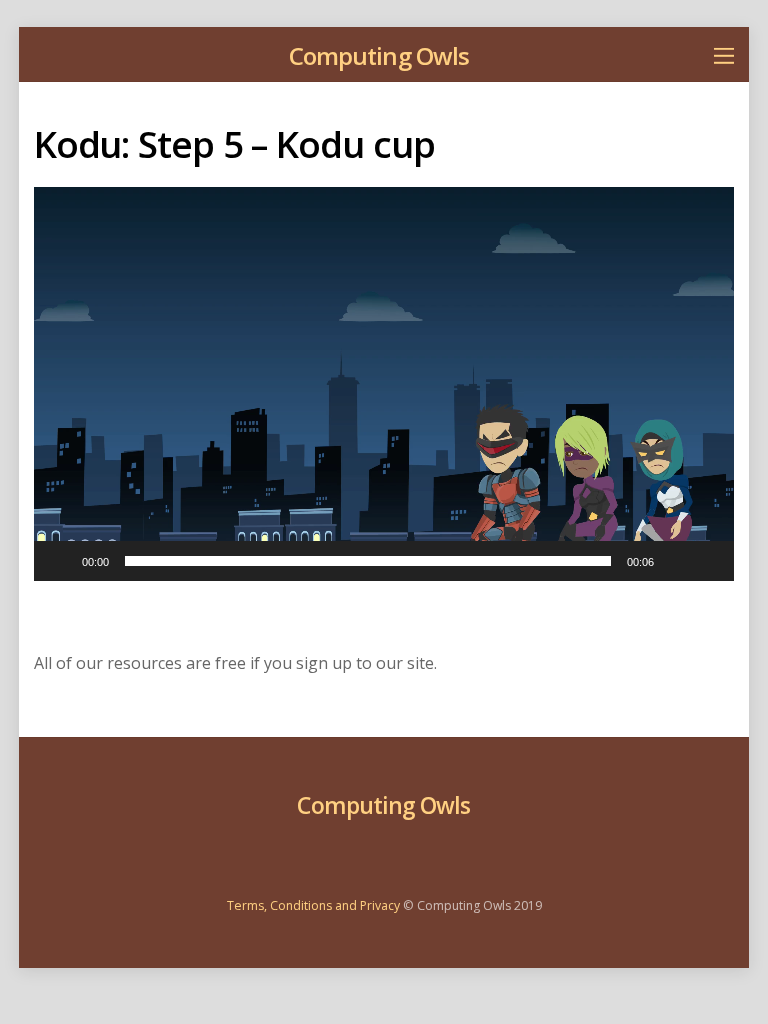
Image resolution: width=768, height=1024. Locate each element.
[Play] (60, 561)
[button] (384, 384)
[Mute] (676, 561)
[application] (384, 384)
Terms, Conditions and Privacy (313, 905)
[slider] (368, 561)
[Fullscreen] (708, 561)
